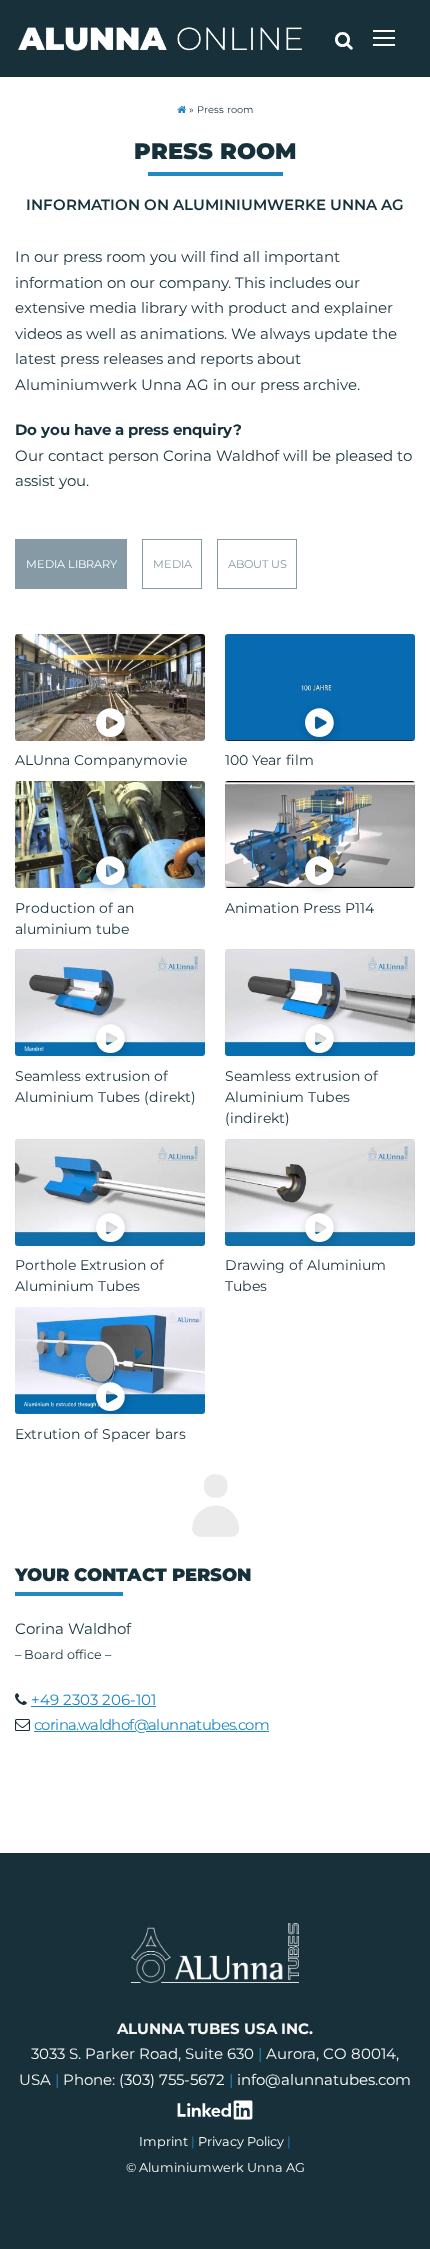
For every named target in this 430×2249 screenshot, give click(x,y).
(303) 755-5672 (172, 2079)
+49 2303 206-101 (93, 1699)
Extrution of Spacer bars (100, 1434)
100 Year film (269, 760)
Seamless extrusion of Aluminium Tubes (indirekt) (301, 1097)
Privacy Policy (241, 2141)
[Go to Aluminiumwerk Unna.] (181, 109)
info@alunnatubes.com (324, 2079)
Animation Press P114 (299, 908)
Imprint (163, 2141)
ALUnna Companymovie (101, 760)
